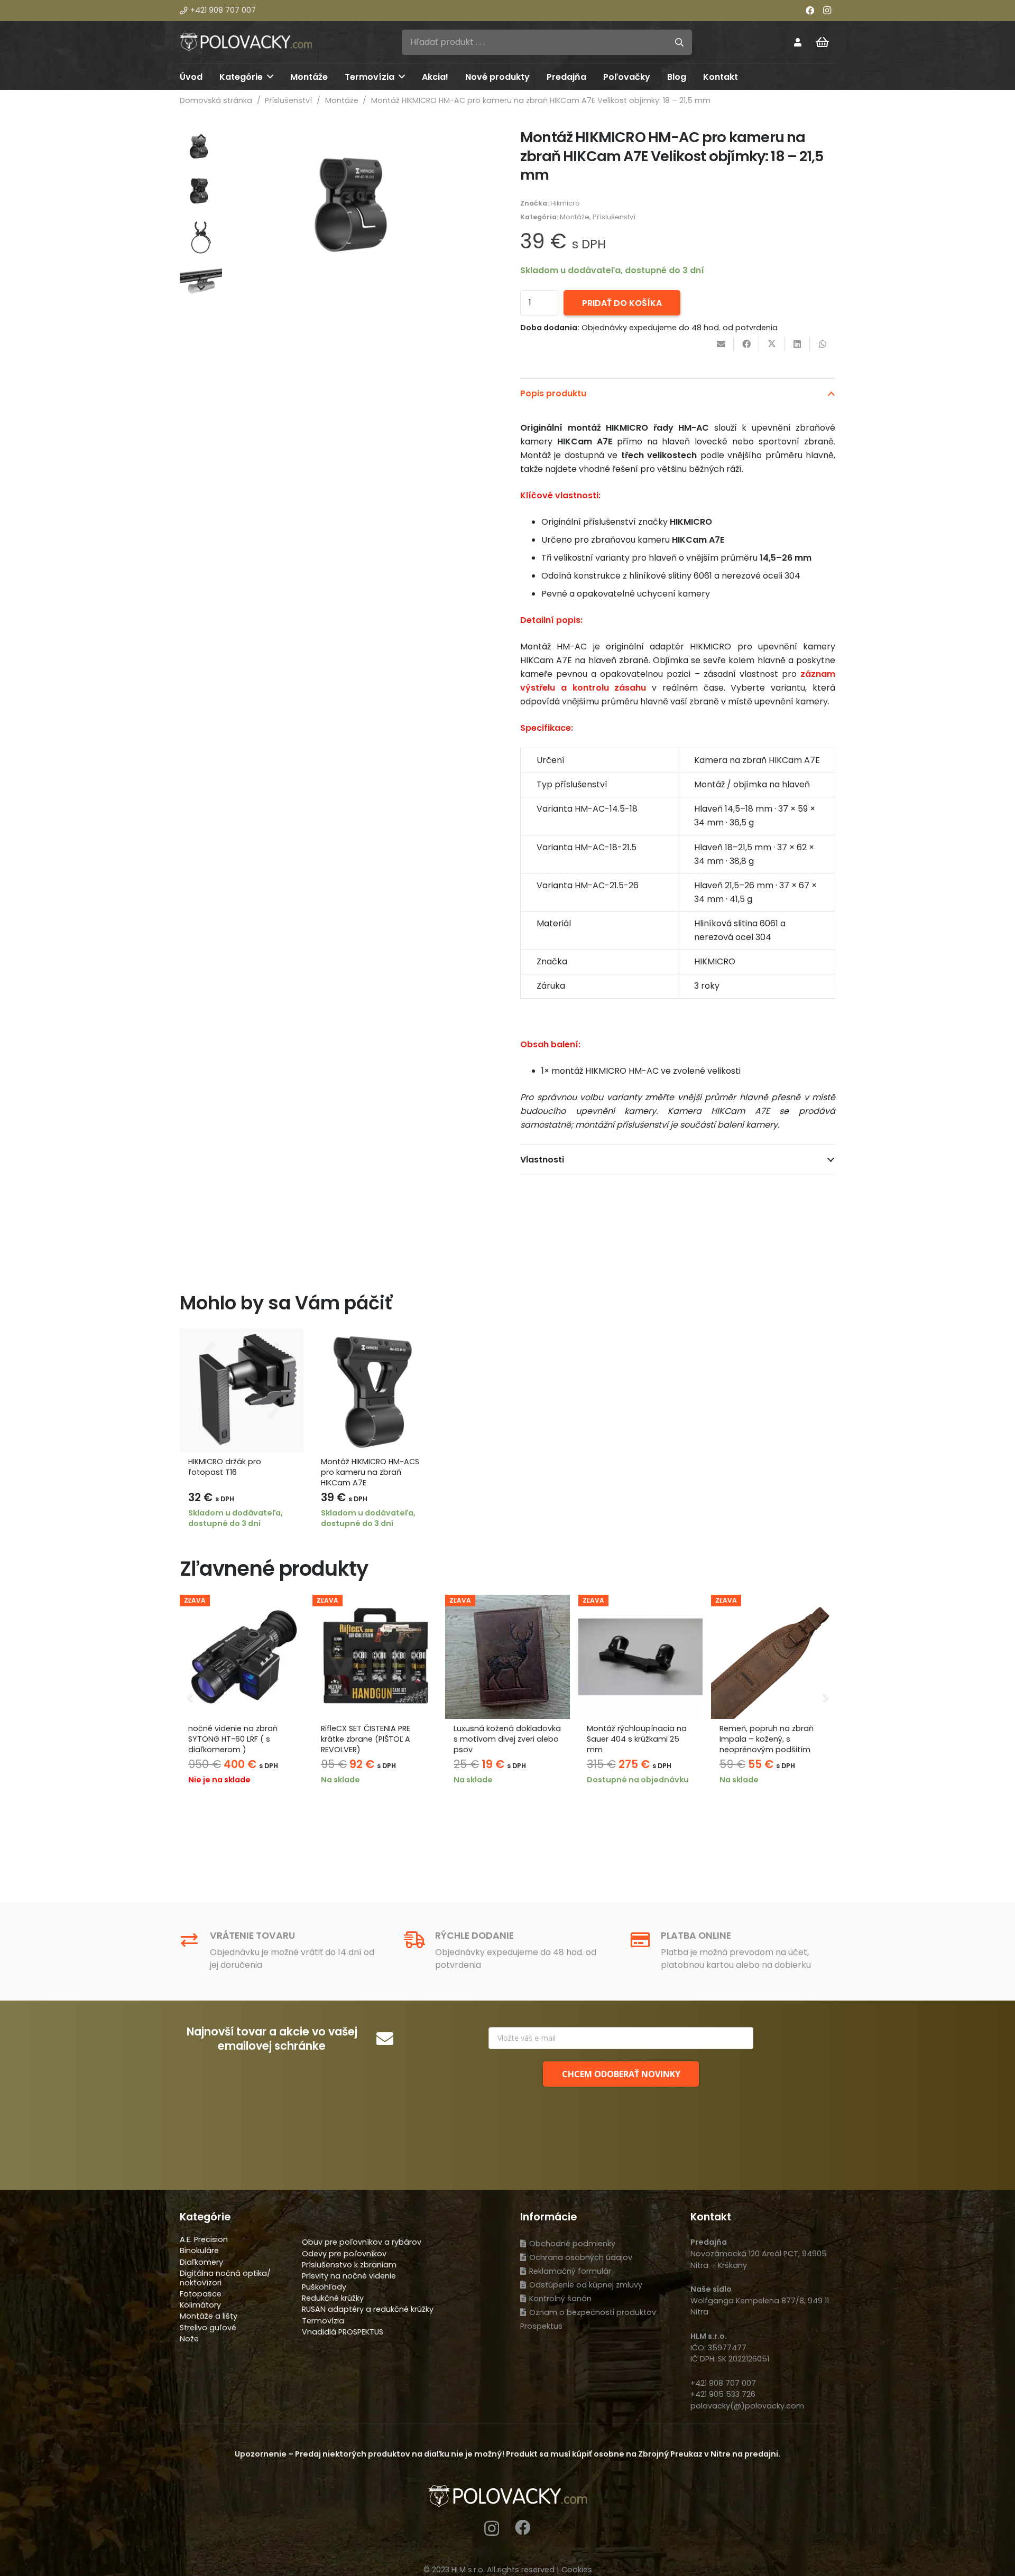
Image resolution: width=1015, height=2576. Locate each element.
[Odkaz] (798, 42)
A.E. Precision (204, 2239)
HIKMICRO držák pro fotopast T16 (225, 1467)
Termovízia (323, 2321)
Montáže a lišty (209, 2316)
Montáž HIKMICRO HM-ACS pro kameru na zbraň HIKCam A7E (370, 1472)
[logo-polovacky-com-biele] (246, 42)
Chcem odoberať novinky (621, 2074)
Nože (189, 2339)
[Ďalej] (825, 1697)
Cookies (577, 2570)
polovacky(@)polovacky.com (747, 2406)
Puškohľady (324, 2287)
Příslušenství (288, 100)
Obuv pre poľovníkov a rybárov (362, 2242)
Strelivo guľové (208, 2328)
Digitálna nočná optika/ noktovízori (225, 2278)
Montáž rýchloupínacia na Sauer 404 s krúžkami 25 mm (637, 1739)
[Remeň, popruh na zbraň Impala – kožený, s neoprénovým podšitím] (773, 1657)
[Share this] (746, 344)
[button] (270, 76)
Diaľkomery (201, 2262)
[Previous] (190, 1697)
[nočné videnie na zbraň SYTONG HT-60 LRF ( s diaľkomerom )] (242, 1657)
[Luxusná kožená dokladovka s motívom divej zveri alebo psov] (507, 1657)
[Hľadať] (679, 42)
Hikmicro (565, 203)
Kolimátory (200, 2305)
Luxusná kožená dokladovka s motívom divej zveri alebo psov (507, 1739)
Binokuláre (199, 2250)
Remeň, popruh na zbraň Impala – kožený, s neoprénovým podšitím (767, 1739)
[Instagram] (827, 11)
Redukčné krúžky (333, 2298)
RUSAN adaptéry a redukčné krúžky (368, 2309)
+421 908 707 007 (723, 2383)
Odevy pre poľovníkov (344, 2254)
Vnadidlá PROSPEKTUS (343, 2332)
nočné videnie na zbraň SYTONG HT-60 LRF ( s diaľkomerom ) (233, 1739)
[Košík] (823, 42)
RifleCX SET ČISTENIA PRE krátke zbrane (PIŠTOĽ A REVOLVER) (366, 1739)
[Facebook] (810, 11)
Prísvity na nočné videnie (349, 2276)
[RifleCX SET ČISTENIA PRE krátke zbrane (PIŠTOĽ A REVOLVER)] (375, 1657)
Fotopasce (201, 2294)
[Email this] (721, 344)
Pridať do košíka (622, 303)
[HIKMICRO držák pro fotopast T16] (242, 1390)
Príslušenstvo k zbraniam (349, 2265)
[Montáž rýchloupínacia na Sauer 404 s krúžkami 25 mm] (640, 1657)
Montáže (342, 100)
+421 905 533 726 (723, 2394)
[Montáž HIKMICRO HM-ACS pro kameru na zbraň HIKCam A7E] (375, 1390)
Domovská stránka (216, 100)
